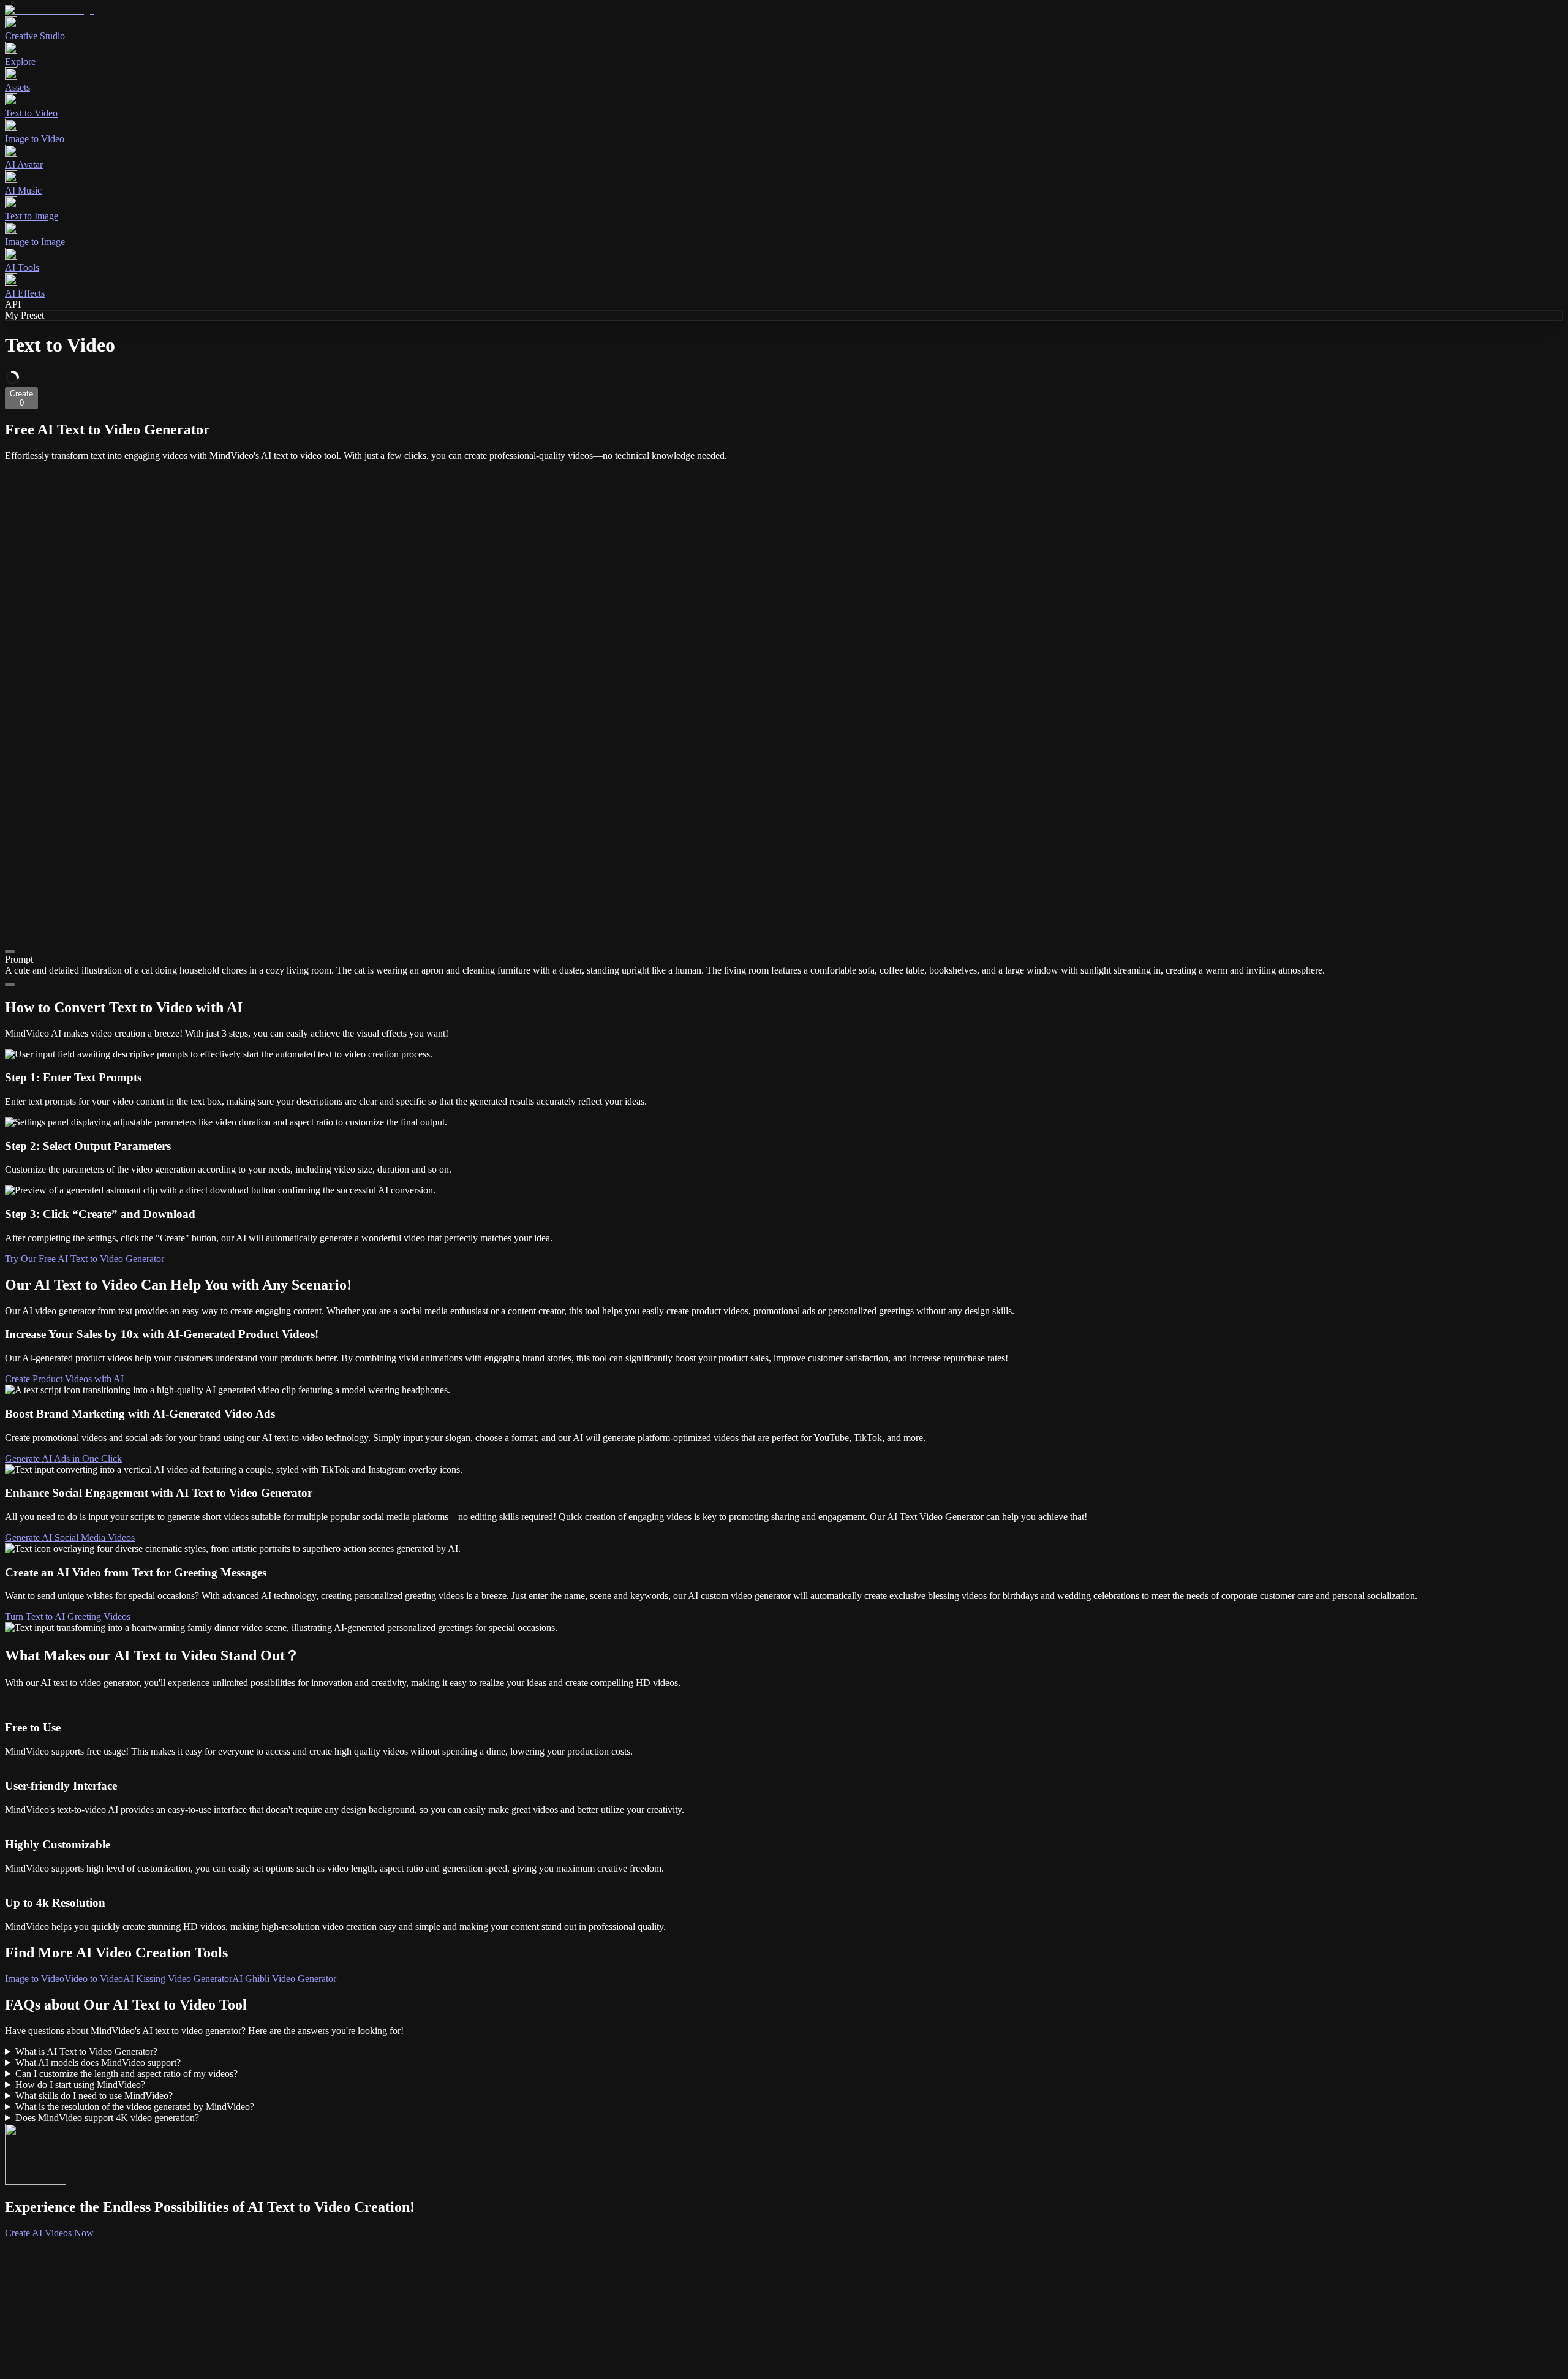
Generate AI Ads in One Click (63, 1458)
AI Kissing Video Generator (178, 1979)
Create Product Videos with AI (64, 1379)
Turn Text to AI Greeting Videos (68, 1617)
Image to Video (35, 1979)
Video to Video (94, 1979)
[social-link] (76, 2330)
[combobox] (62, 2244)
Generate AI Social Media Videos (70, 1537)
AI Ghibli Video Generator (284, 1979)
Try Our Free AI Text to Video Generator (85, 1259)
